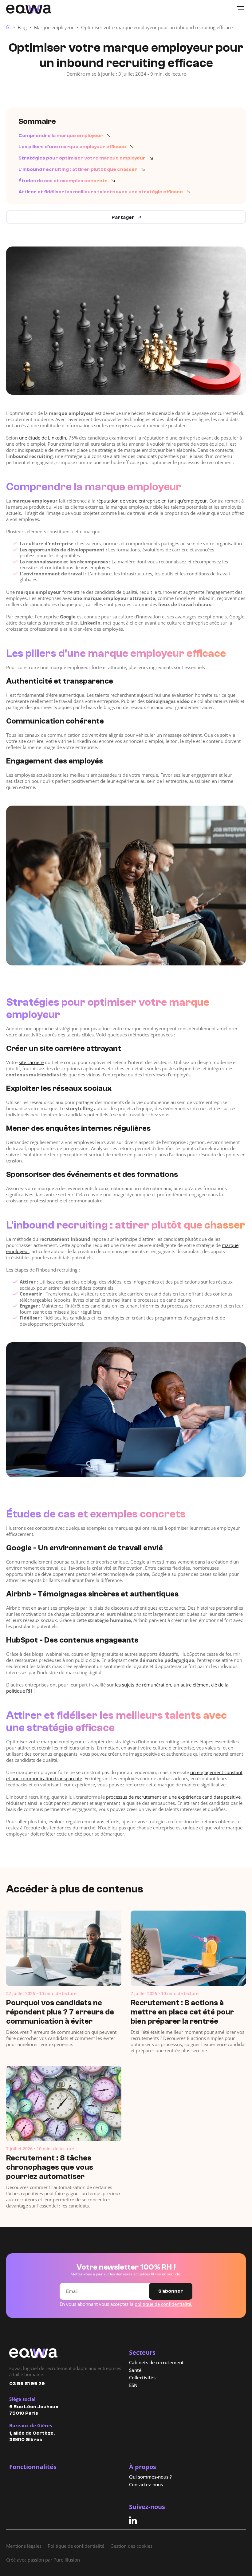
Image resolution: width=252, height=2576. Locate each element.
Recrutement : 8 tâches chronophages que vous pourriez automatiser (50, 2167)
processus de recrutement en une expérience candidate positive (173, 1797)
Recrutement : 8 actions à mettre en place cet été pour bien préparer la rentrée (182, 2012)
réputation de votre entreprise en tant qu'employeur (152, 501)
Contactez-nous (146, 2485)
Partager (123, 217)
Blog (22, 27)
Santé (135, 2370)
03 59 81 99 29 (27, 2384)
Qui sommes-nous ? (150, 2477)
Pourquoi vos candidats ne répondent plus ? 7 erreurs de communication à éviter (60, 2012)
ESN (133, 2385)
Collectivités (142, 2378)
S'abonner (171, 2291)
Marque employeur (54, 27)
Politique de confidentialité (76, 2546)
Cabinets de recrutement (156, 2363)
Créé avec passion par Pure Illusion (43, 2560)
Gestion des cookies (131, 2546)
